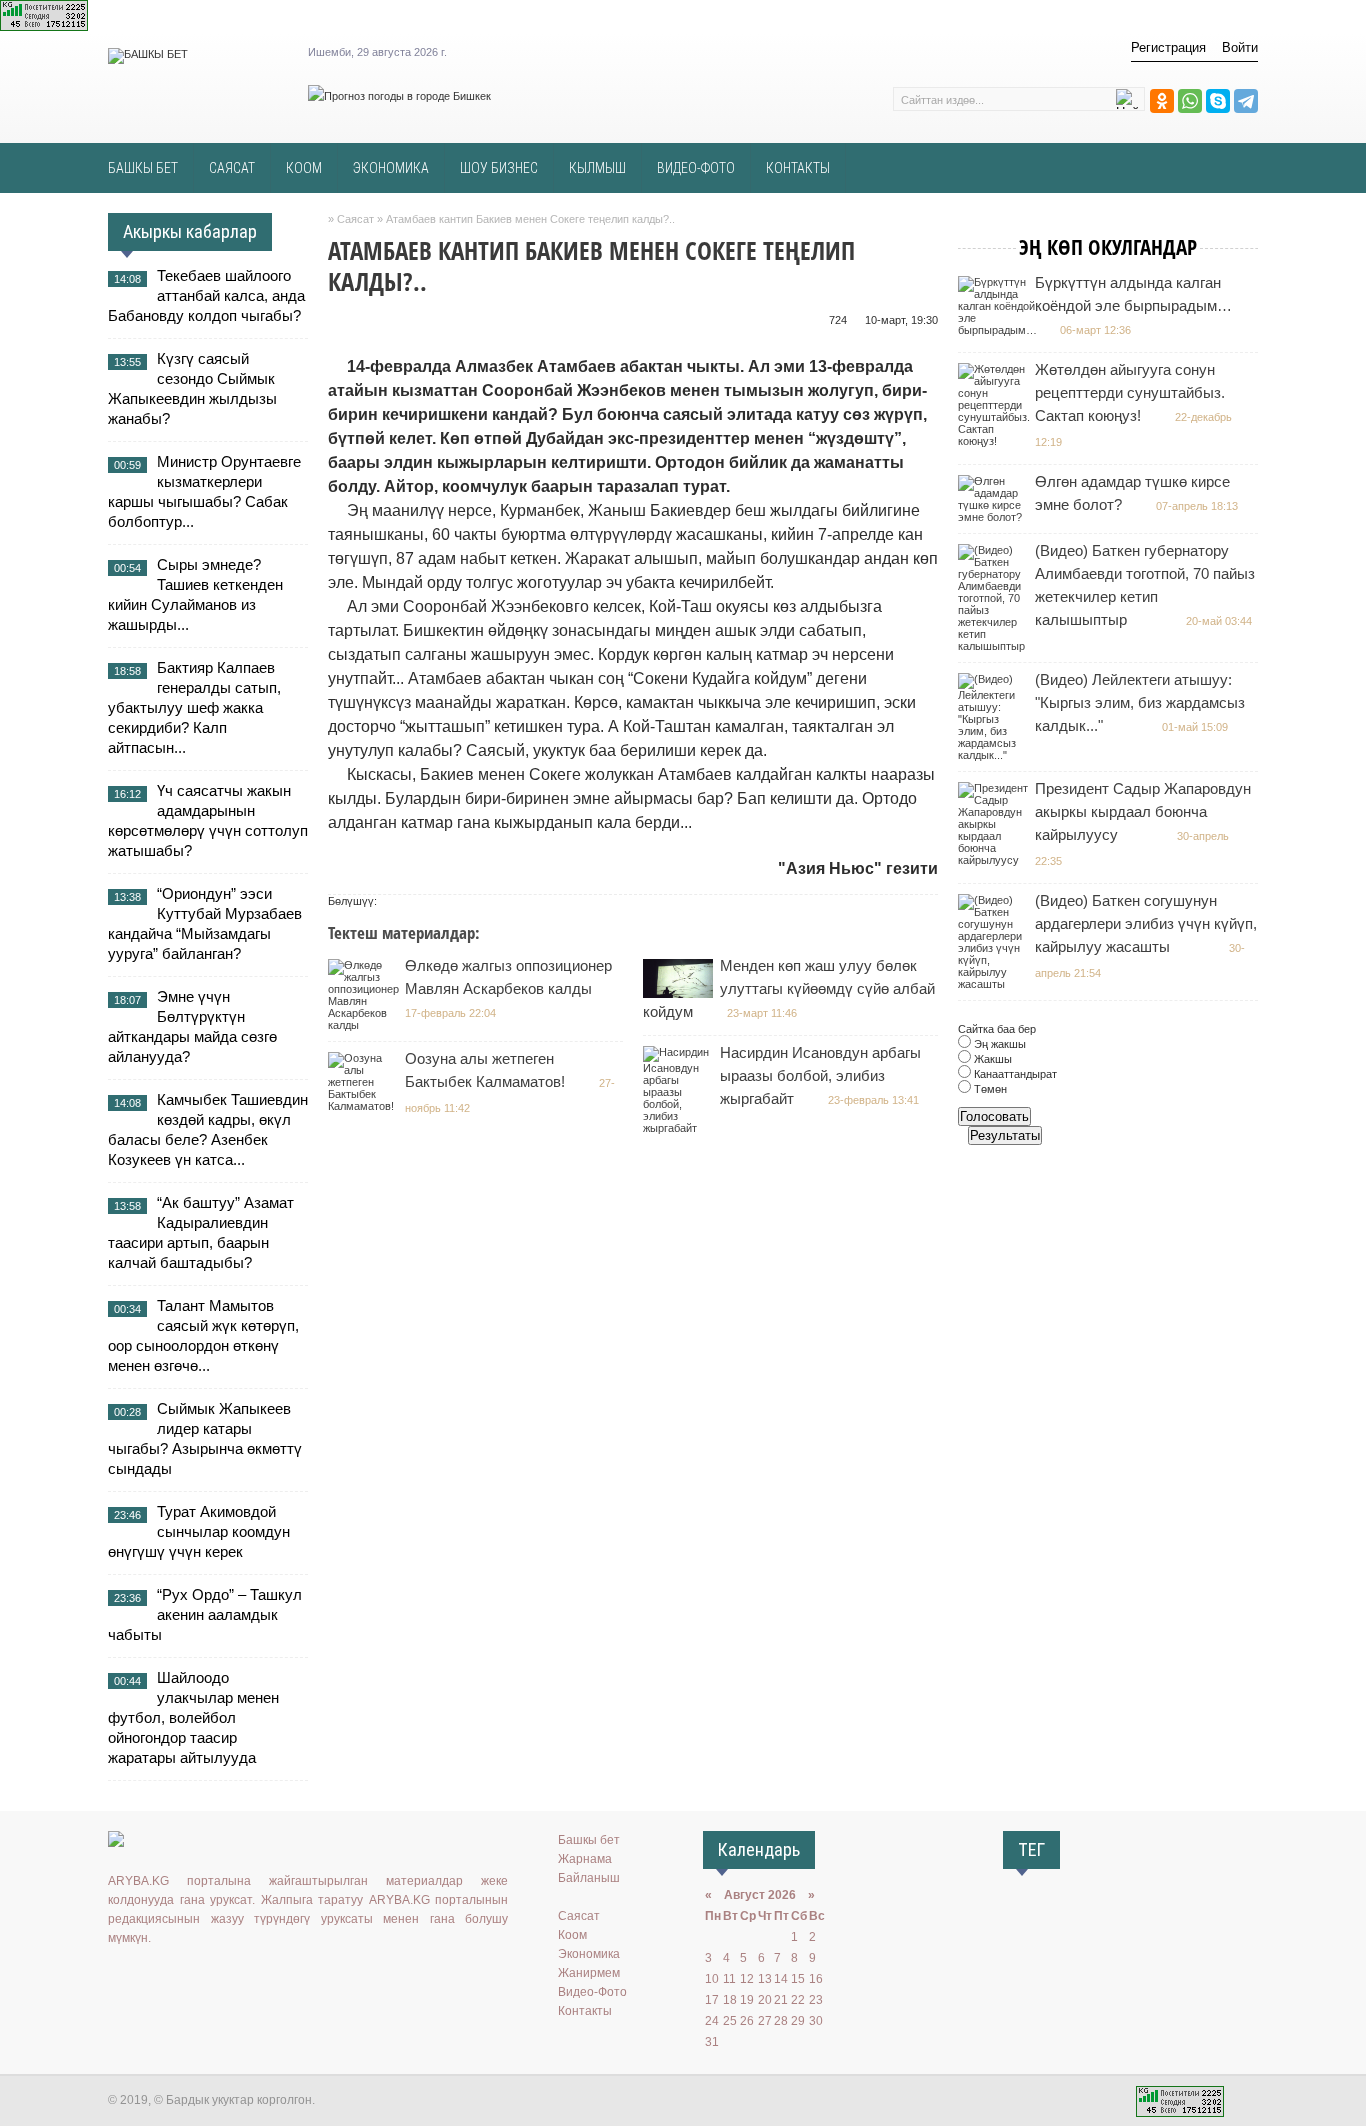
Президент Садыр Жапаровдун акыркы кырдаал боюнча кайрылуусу (1143, 811)
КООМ (304, 168)
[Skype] (1218, 101)
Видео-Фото (592, 1992)
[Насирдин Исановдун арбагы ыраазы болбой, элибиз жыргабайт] (680, 1128)
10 (712, 1979)
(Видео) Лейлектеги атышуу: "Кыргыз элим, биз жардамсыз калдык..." (1140, 702)
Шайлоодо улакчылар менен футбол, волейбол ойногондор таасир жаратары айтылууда (193, 1717)
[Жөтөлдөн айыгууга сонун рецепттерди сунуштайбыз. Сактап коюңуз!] (996, 441)
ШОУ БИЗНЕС (499, 168)
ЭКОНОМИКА (391, 168)
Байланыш (589, 1878)
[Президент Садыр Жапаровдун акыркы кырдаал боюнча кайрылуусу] (995, 860)
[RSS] (265, 1979)
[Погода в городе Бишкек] (399, 96)
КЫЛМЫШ (597, 168)
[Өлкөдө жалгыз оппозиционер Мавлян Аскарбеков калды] (366, 1025)
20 (765, 2000)
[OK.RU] (149, 1979)
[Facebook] (207, 1979)
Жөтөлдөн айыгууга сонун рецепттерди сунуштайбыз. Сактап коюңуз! (1130, 392)
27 (765, 2021)
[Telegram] (1246, 101)
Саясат (579, 1916)
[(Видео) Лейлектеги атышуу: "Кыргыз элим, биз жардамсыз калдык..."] (995, 755)
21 (781, 2000)
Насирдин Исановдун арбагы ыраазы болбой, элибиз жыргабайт (820, 1075)
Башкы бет (589, 1840)
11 (729, 1979)
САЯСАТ (232, 168)
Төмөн (989, 1089)
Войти (1240, 47)
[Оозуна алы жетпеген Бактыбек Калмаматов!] (365, 1106)
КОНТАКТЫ (798, 168)
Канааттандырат (1014, 1074)
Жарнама (585, 1859)
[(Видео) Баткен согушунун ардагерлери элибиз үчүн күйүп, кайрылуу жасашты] (995, 984)
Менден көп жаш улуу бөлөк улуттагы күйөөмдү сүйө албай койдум (789, 988)
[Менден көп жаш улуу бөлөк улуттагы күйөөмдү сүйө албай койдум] (680, 994)
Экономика (589, 1954)
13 (765, 1979)
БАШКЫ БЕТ (143, 168)
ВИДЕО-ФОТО (696, 168)
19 (747, 2000)
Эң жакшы (998, 1044)
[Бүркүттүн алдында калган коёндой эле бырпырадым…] (1000, 330)
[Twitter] (178, 1979)
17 (712, 2000)
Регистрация (1168, 47)
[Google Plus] (236, 1979)
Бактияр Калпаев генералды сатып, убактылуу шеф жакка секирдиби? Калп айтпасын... (194, 707)
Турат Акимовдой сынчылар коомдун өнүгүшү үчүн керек (199, 1531)
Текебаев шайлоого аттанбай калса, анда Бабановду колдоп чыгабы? (206, 295)
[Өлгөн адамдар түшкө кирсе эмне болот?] (995, 517)
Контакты (585, 2011)
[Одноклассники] (1162, 101)
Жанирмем (589, 1973)
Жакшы (991, 1059)
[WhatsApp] (1190, 101)
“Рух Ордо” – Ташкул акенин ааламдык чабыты (205, 1614)
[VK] (120, 1979)
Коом (572, 1935)
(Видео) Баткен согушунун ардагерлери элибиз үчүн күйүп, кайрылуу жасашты (1146, 923)
